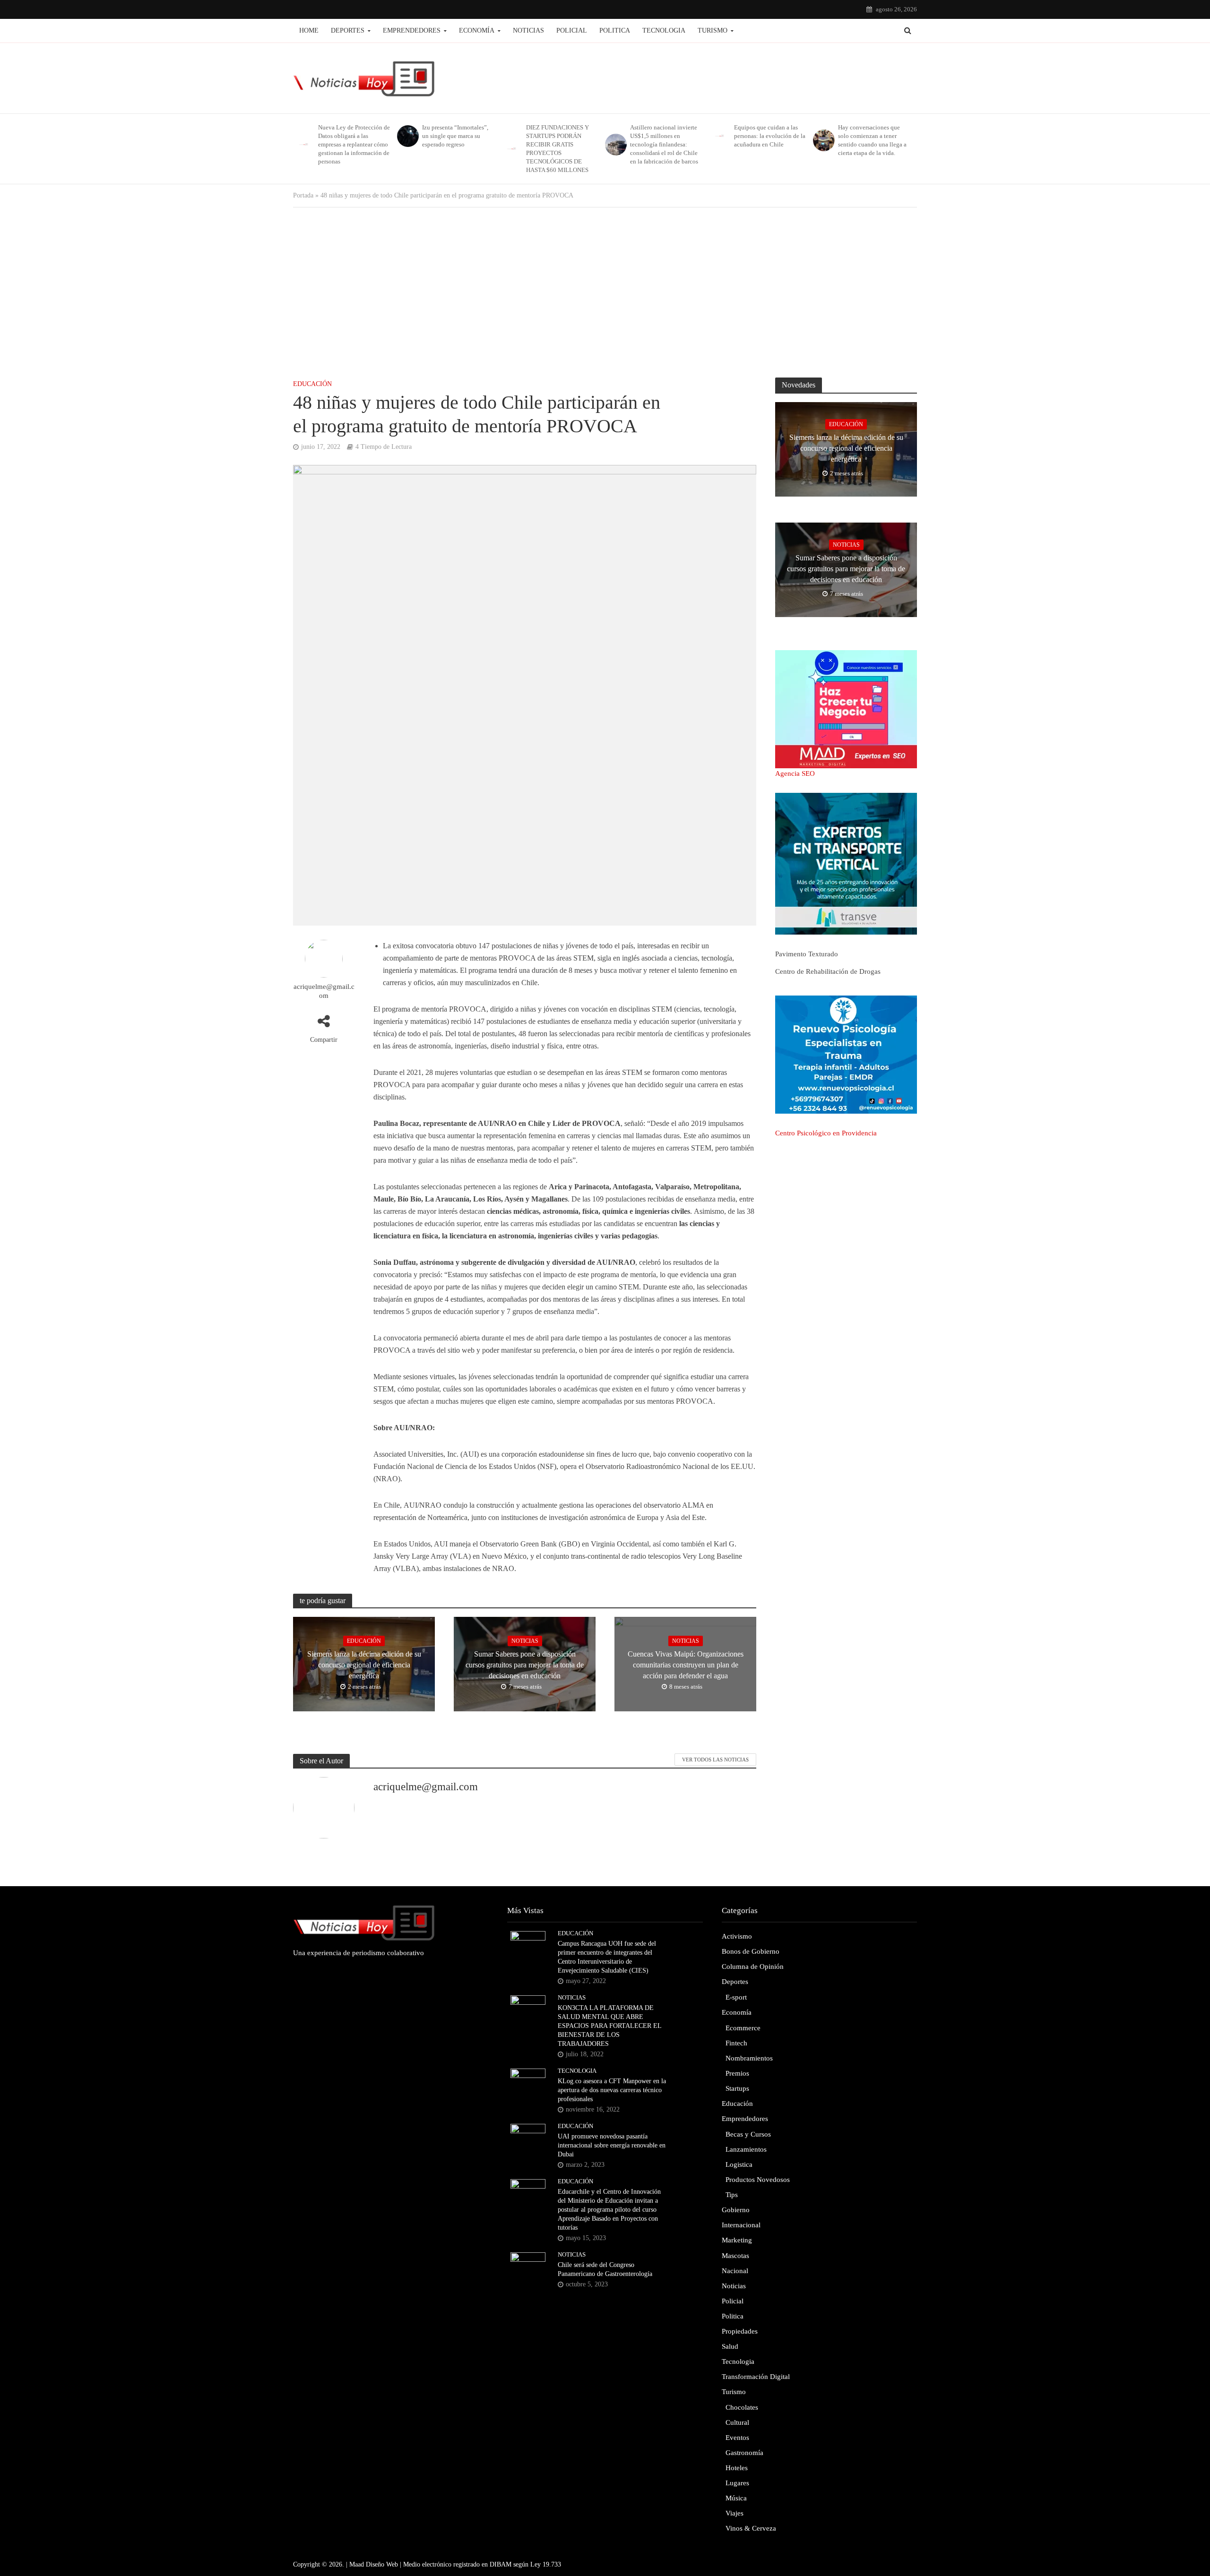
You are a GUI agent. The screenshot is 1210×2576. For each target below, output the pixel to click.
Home (309, 30)
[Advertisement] (605, 292)
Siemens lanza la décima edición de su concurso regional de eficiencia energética (364, 1665)
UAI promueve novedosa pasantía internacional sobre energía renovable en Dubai (612, 2145)
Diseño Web (382, 2564)
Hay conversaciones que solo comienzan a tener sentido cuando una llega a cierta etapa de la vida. (872, 140)
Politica (615, 30)
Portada (303, 195)
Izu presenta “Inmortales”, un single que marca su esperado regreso (455, 136)
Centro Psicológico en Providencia (826, 1133)
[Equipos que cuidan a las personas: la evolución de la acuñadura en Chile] (719, 136)
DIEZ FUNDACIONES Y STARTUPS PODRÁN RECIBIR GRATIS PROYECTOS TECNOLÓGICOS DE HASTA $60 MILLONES (557, 149)
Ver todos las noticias (715, 1760)
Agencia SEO (795, 773)
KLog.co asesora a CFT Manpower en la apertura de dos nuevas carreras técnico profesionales (612, 2090)
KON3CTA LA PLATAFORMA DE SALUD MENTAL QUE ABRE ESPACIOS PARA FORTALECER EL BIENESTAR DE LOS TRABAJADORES (609, 2026)
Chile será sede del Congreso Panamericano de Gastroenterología (605, 2269)
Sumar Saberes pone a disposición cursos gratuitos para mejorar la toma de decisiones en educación (525, 1665)
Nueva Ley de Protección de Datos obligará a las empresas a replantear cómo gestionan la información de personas (354, 144)
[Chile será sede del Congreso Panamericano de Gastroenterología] (528, 2265)
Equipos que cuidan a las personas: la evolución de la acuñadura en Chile (770, 136)
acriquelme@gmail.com (324, 991)
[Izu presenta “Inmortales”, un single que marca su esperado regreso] (407, 136)
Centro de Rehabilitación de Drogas (828, 971)
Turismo (713, 30)
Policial (572, 30)
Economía (477, 30)
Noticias (528, 30)
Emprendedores (412, 30)
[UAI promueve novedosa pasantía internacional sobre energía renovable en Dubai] (528, 2136)
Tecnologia (664, 30)
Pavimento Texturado (807, 954)
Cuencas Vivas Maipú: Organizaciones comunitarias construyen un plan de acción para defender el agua (686, 1665)
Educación (312, 384)
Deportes (348, 30)
